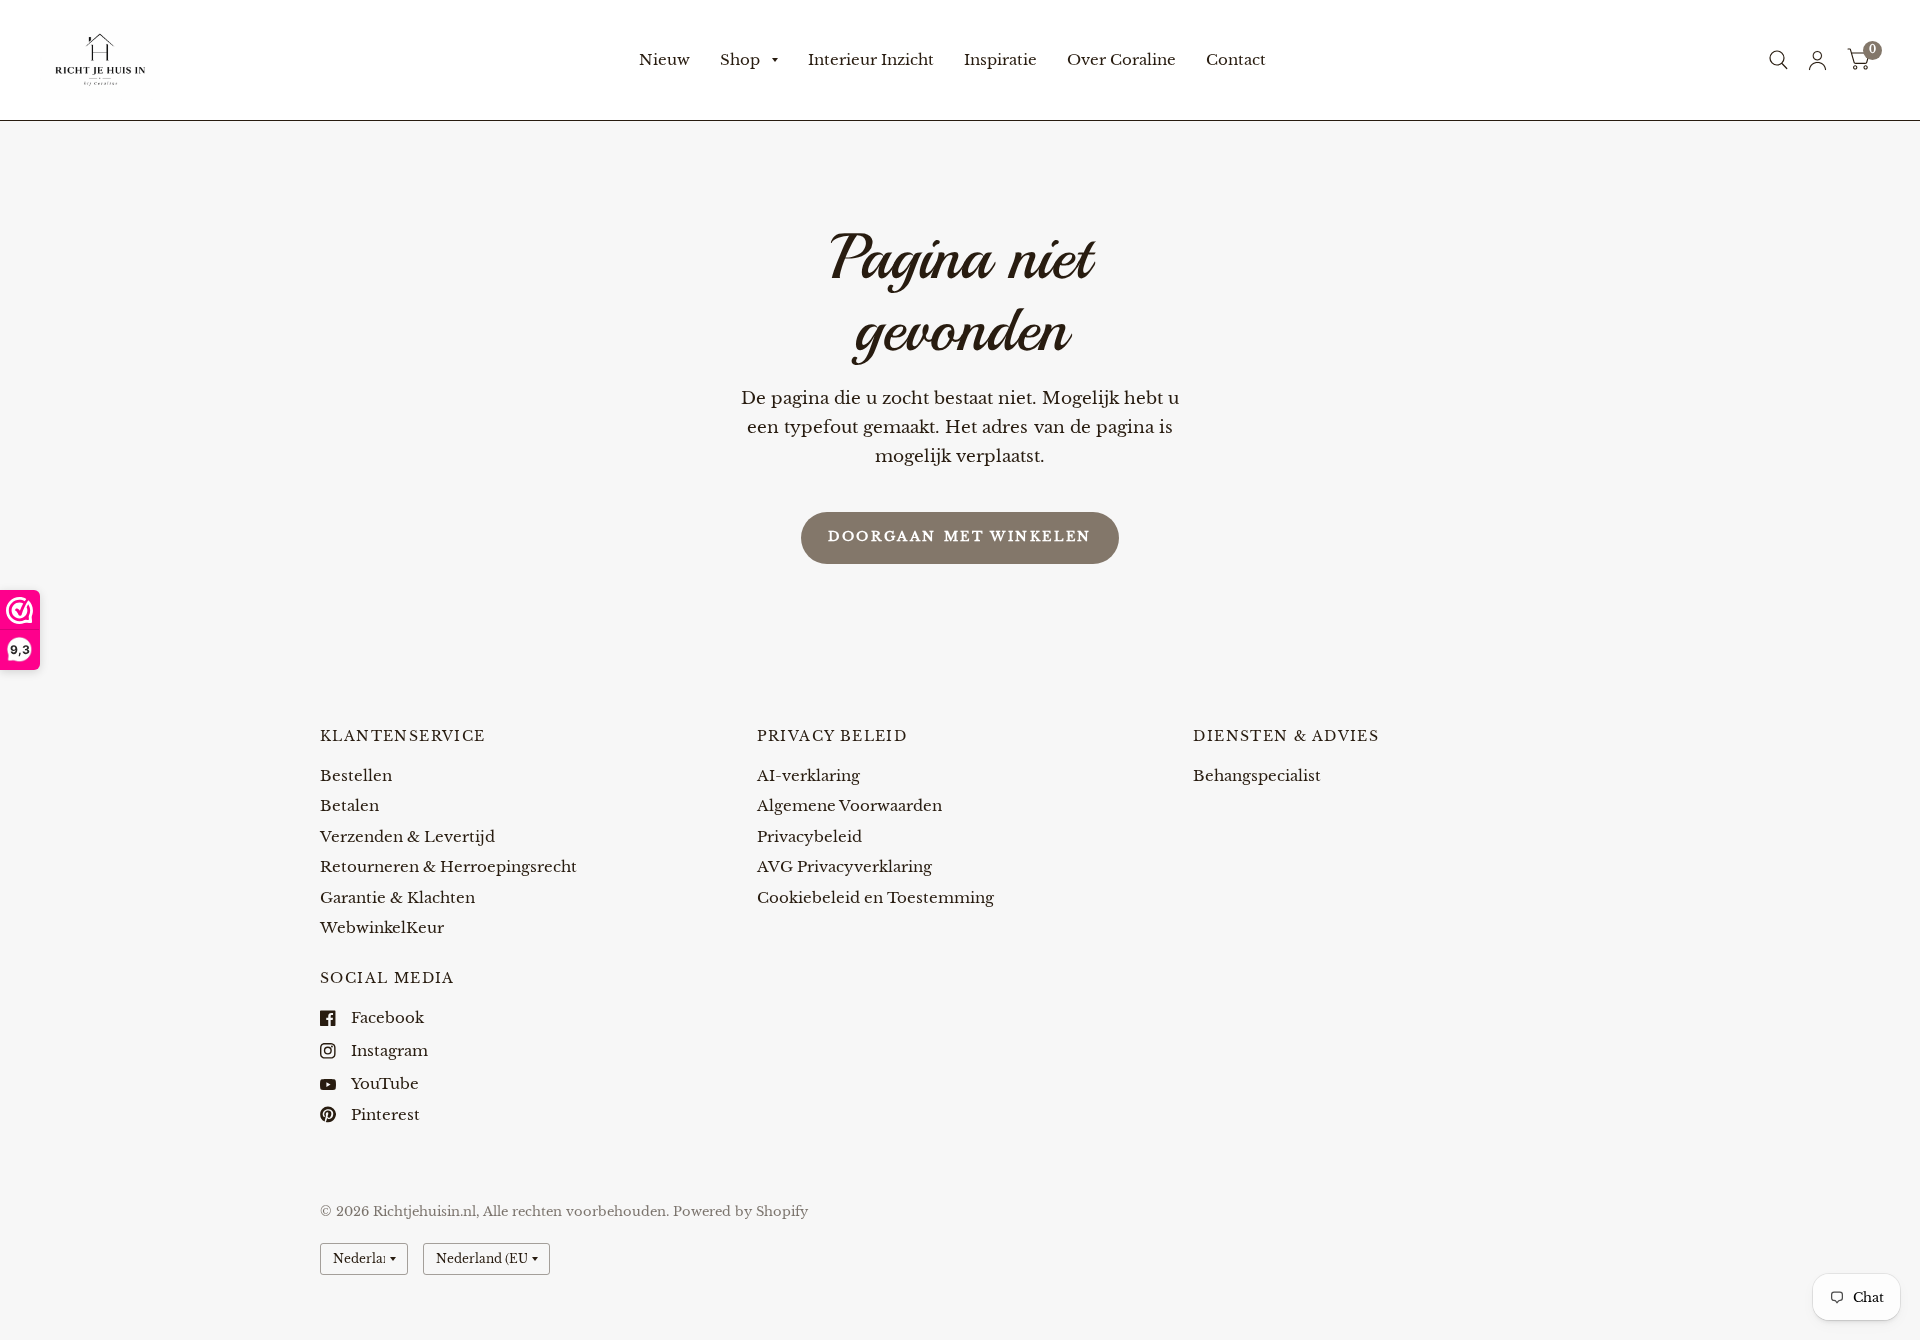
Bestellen (356, 775)
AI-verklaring (808, 775)
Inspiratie (1000, 59)
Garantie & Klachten (397, 897)
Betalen (349, 805)
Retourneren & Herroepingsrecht (448, 866)
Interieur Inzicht (871, 59)
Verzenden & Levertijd (407, 836)
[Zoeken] (1778, 60)
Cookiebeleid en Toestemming (875, 897)
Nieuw (664, 59)
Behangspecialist (1257, 775)
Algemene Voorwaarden (849, 805)
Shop (740, 59)
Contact (1236, 59)
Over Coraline (1121, 59)
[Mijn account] (1817, 60)
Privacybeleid (809, 836)
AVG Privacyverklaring (844, 866)
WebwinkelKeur (382, 927)
